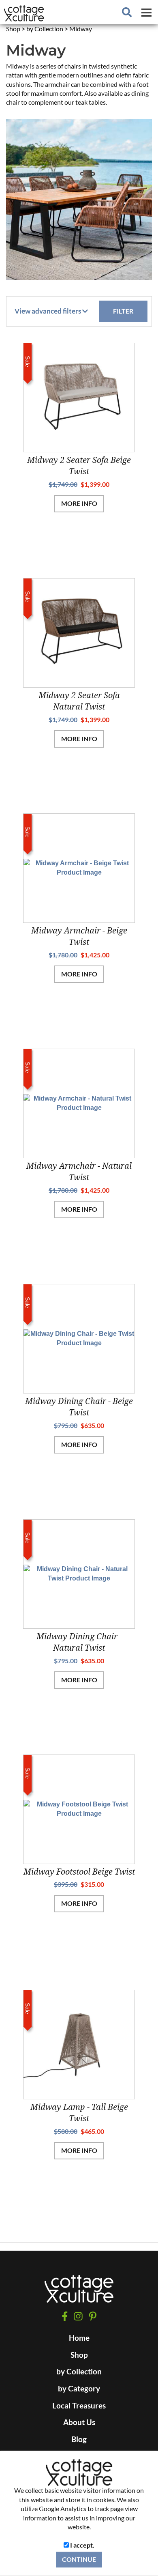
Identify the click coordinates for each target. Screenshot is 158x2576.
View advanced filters (48, 311)
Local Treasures (79, 2406)
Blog (79, 2439)
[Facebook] (65, 2316)
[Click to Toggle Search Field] (127, 12)
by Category (79, 2389)
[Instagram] (78, 2316)
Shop (79, 2355)
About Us (79, 2422)
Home (79, 2338)
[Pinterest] (93, 2316)
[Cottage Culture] (79, 2293)
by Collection (79, 2372)
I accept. (82, 2545)
